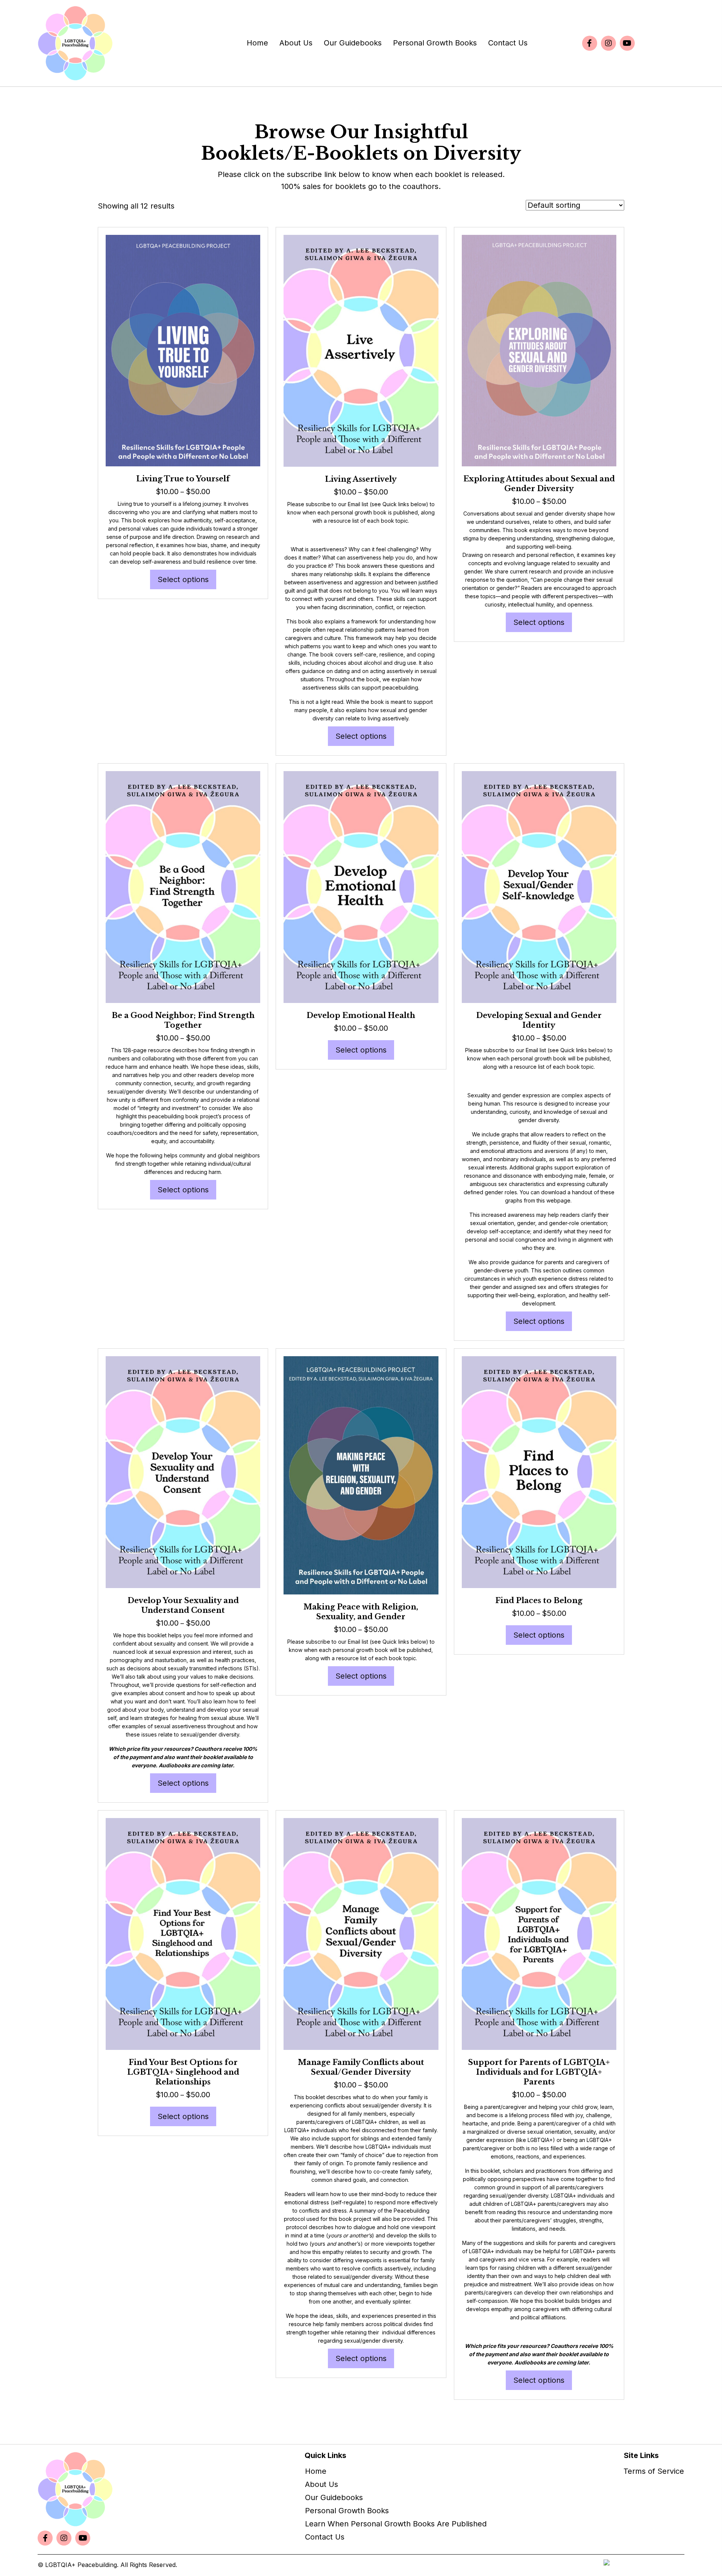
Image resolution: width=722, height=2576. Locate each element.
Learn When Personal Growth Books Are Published (396, 2524)
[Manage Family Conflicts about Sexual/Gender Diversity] (361, 1933)
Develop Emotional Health (361, 1015)
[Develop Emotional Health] (361, 886)
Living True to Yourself (183, 479)
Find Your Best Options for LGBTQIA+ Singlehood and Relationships (183, 2072)
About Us (322, 2484)
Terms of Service (654, 2471)
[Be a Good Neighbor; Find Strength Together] (183, 886)
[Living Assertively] (361, 350)
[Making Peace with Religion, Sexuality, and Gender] (361, 1475)
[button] (590, 43)
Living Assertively (361, 479)
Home (316, 2471)
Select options (183, 579)
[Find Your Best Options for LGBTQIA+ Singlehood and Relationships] (183, 1933)
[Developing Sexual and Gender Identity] (539, 886)
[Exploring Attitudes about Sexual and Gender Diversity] (539, 350)
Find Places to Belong (539, 1600)
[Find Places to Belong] (539, 1472)
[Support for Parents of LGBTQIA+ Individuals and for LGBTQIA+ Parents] (539, 1933)
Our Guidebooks (334, 2497)
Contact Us (325, 2537)
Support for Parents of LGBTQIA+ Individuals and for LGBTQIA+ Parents (539, 2072)
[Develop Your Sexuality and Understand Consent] (183, 1472)
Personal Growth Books (347, 2511)
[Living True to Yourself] (183, 350)
